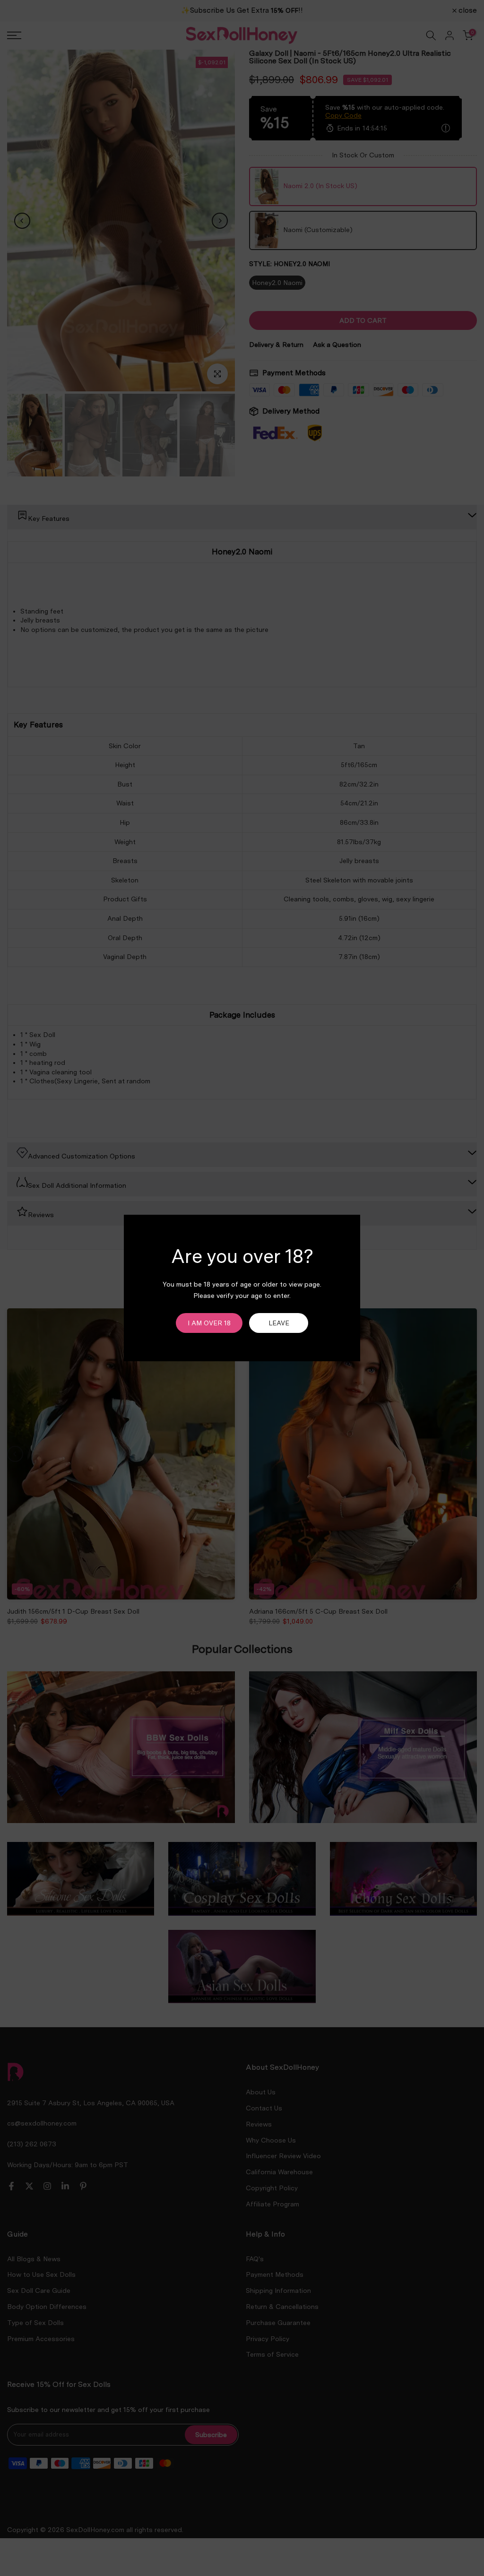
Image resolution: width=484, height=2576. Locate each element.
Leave (279, 1323)
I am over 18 (209, 1323)
